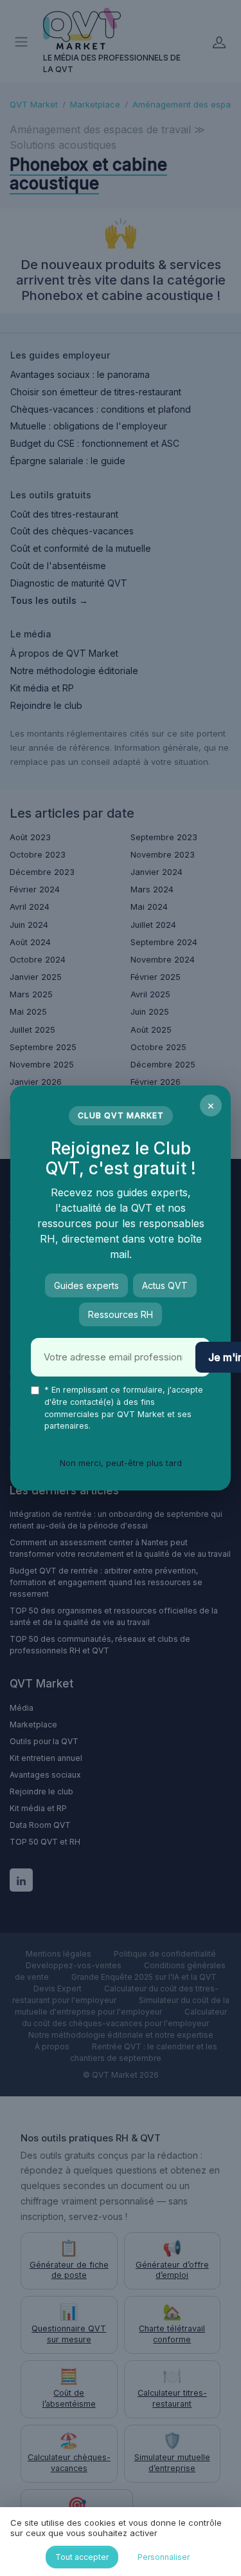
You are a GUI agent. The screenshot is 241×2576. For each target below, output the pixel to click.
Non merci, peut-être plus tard (121, 1463)
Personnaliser (164, 2557)
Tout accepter (82, 2557)
